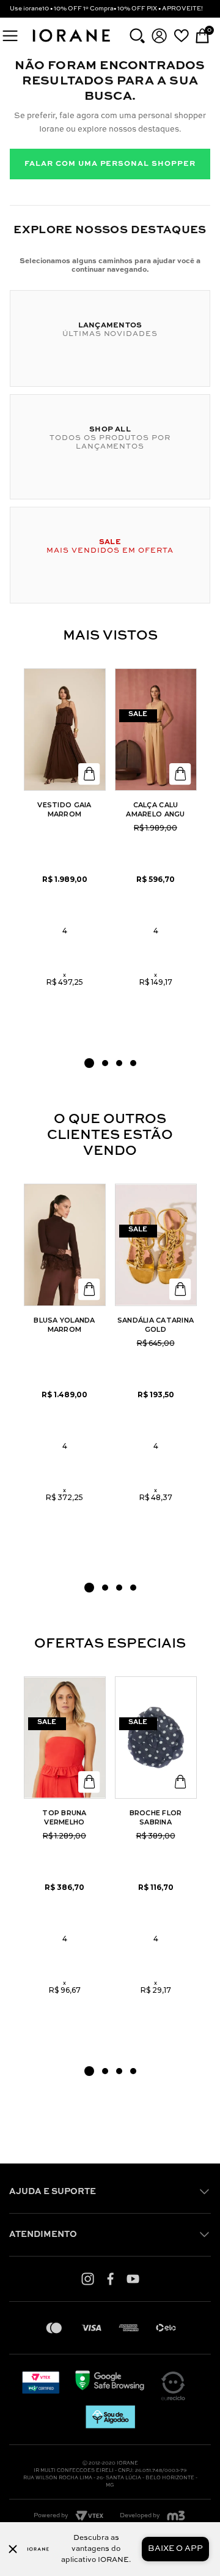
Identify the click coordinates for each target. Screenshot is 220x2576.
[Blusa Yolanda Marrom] (65, 1245)
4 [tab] (133, 1063)
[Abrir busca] (137, 36)
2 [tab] (105, 1063)
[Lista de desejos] (181, 35)
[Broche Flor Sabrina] (156, 1738)
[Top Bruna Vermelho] (65, 1738)
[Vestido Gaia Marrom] (65, 730)
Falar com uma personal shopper (110, 164)
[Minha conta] (159, 36)
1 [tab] (89, 1063)
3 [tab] (119, 1063)
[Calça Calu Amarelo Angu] (156, 730)
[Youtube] (133, 2279)
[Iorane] (71, 43)
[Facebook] (110, 2279)
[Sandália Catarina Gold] (156, 1245)
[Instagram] (88, 2279)
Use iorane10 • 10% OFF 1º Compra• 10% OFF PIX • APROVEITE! (106, 9)
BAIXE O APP (175, 2549)
